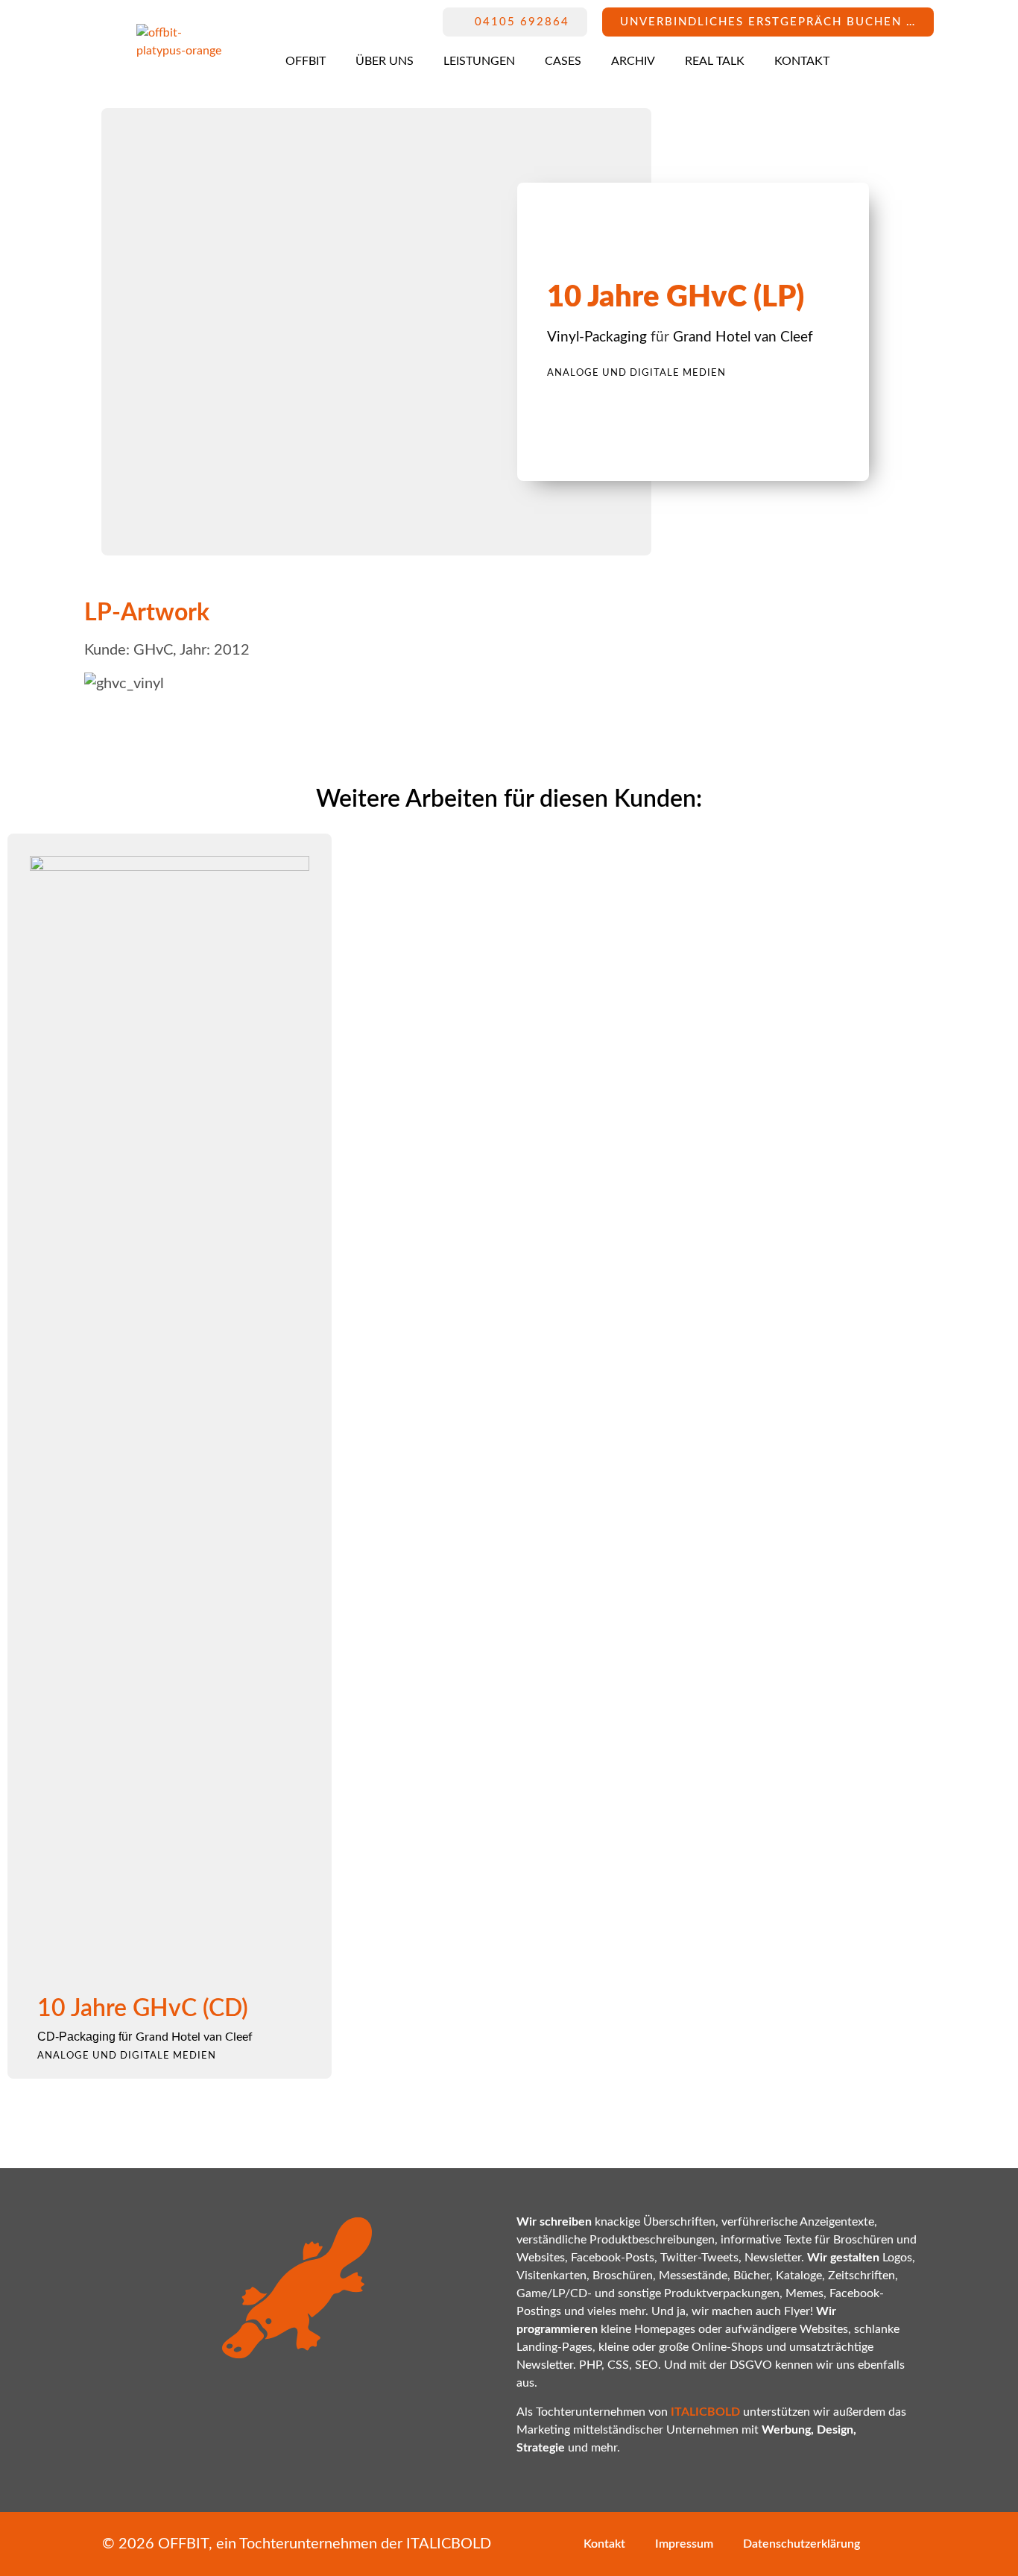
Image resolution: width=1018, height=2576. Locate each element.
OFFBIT (306, 61)
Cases (563, 61)
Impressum (684, 2544)
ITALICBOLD (449, 2544)
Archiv (633, 61)
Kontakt (802, 61)
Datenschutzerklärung (802, 2544)
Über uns (385, 61)
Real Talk (715, 61)
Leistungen (479, 61)
